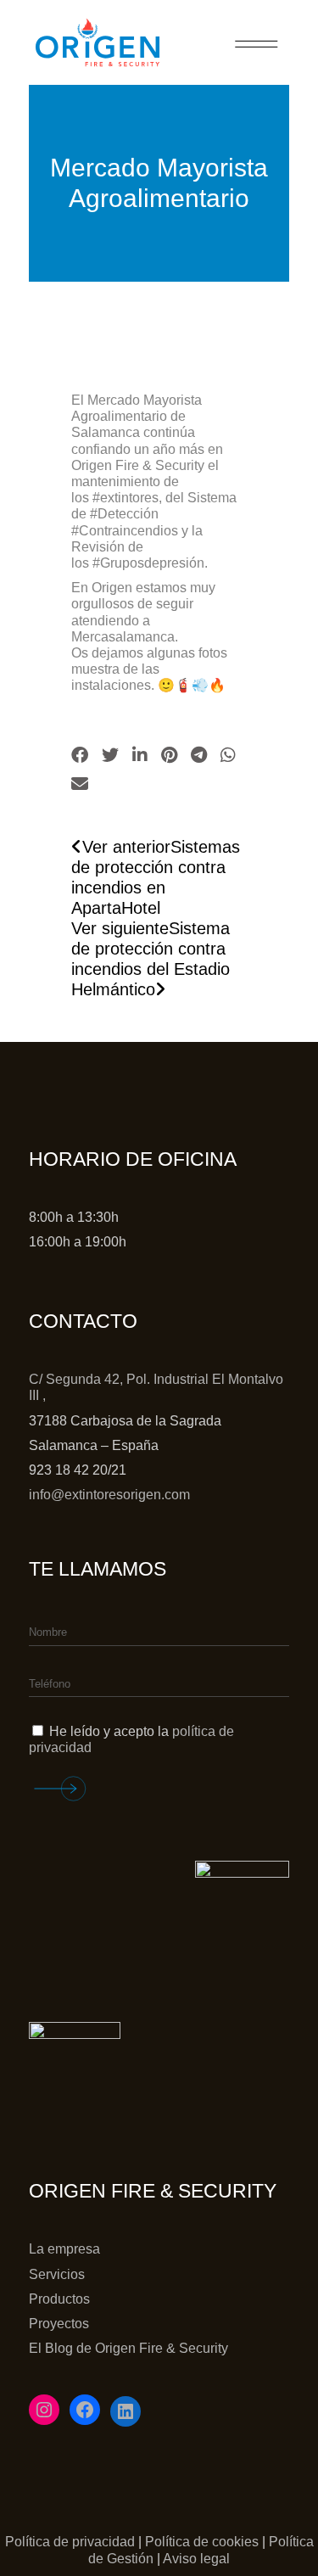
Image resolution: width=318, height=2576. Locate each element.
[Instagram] (44, 2410)
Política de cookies (202, 2542)
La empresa (64, 2249)
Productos (59, 2299)
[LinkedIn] (126, 2411)
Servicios (57, 2274)
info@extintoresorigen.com (109, 1495)
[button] (80, 755)
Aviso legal (196, 2559)
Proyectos (59, 2324)
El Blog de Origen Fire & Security (128, 2348)
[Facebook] (85, 2410)
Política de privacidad (70, 2542)
